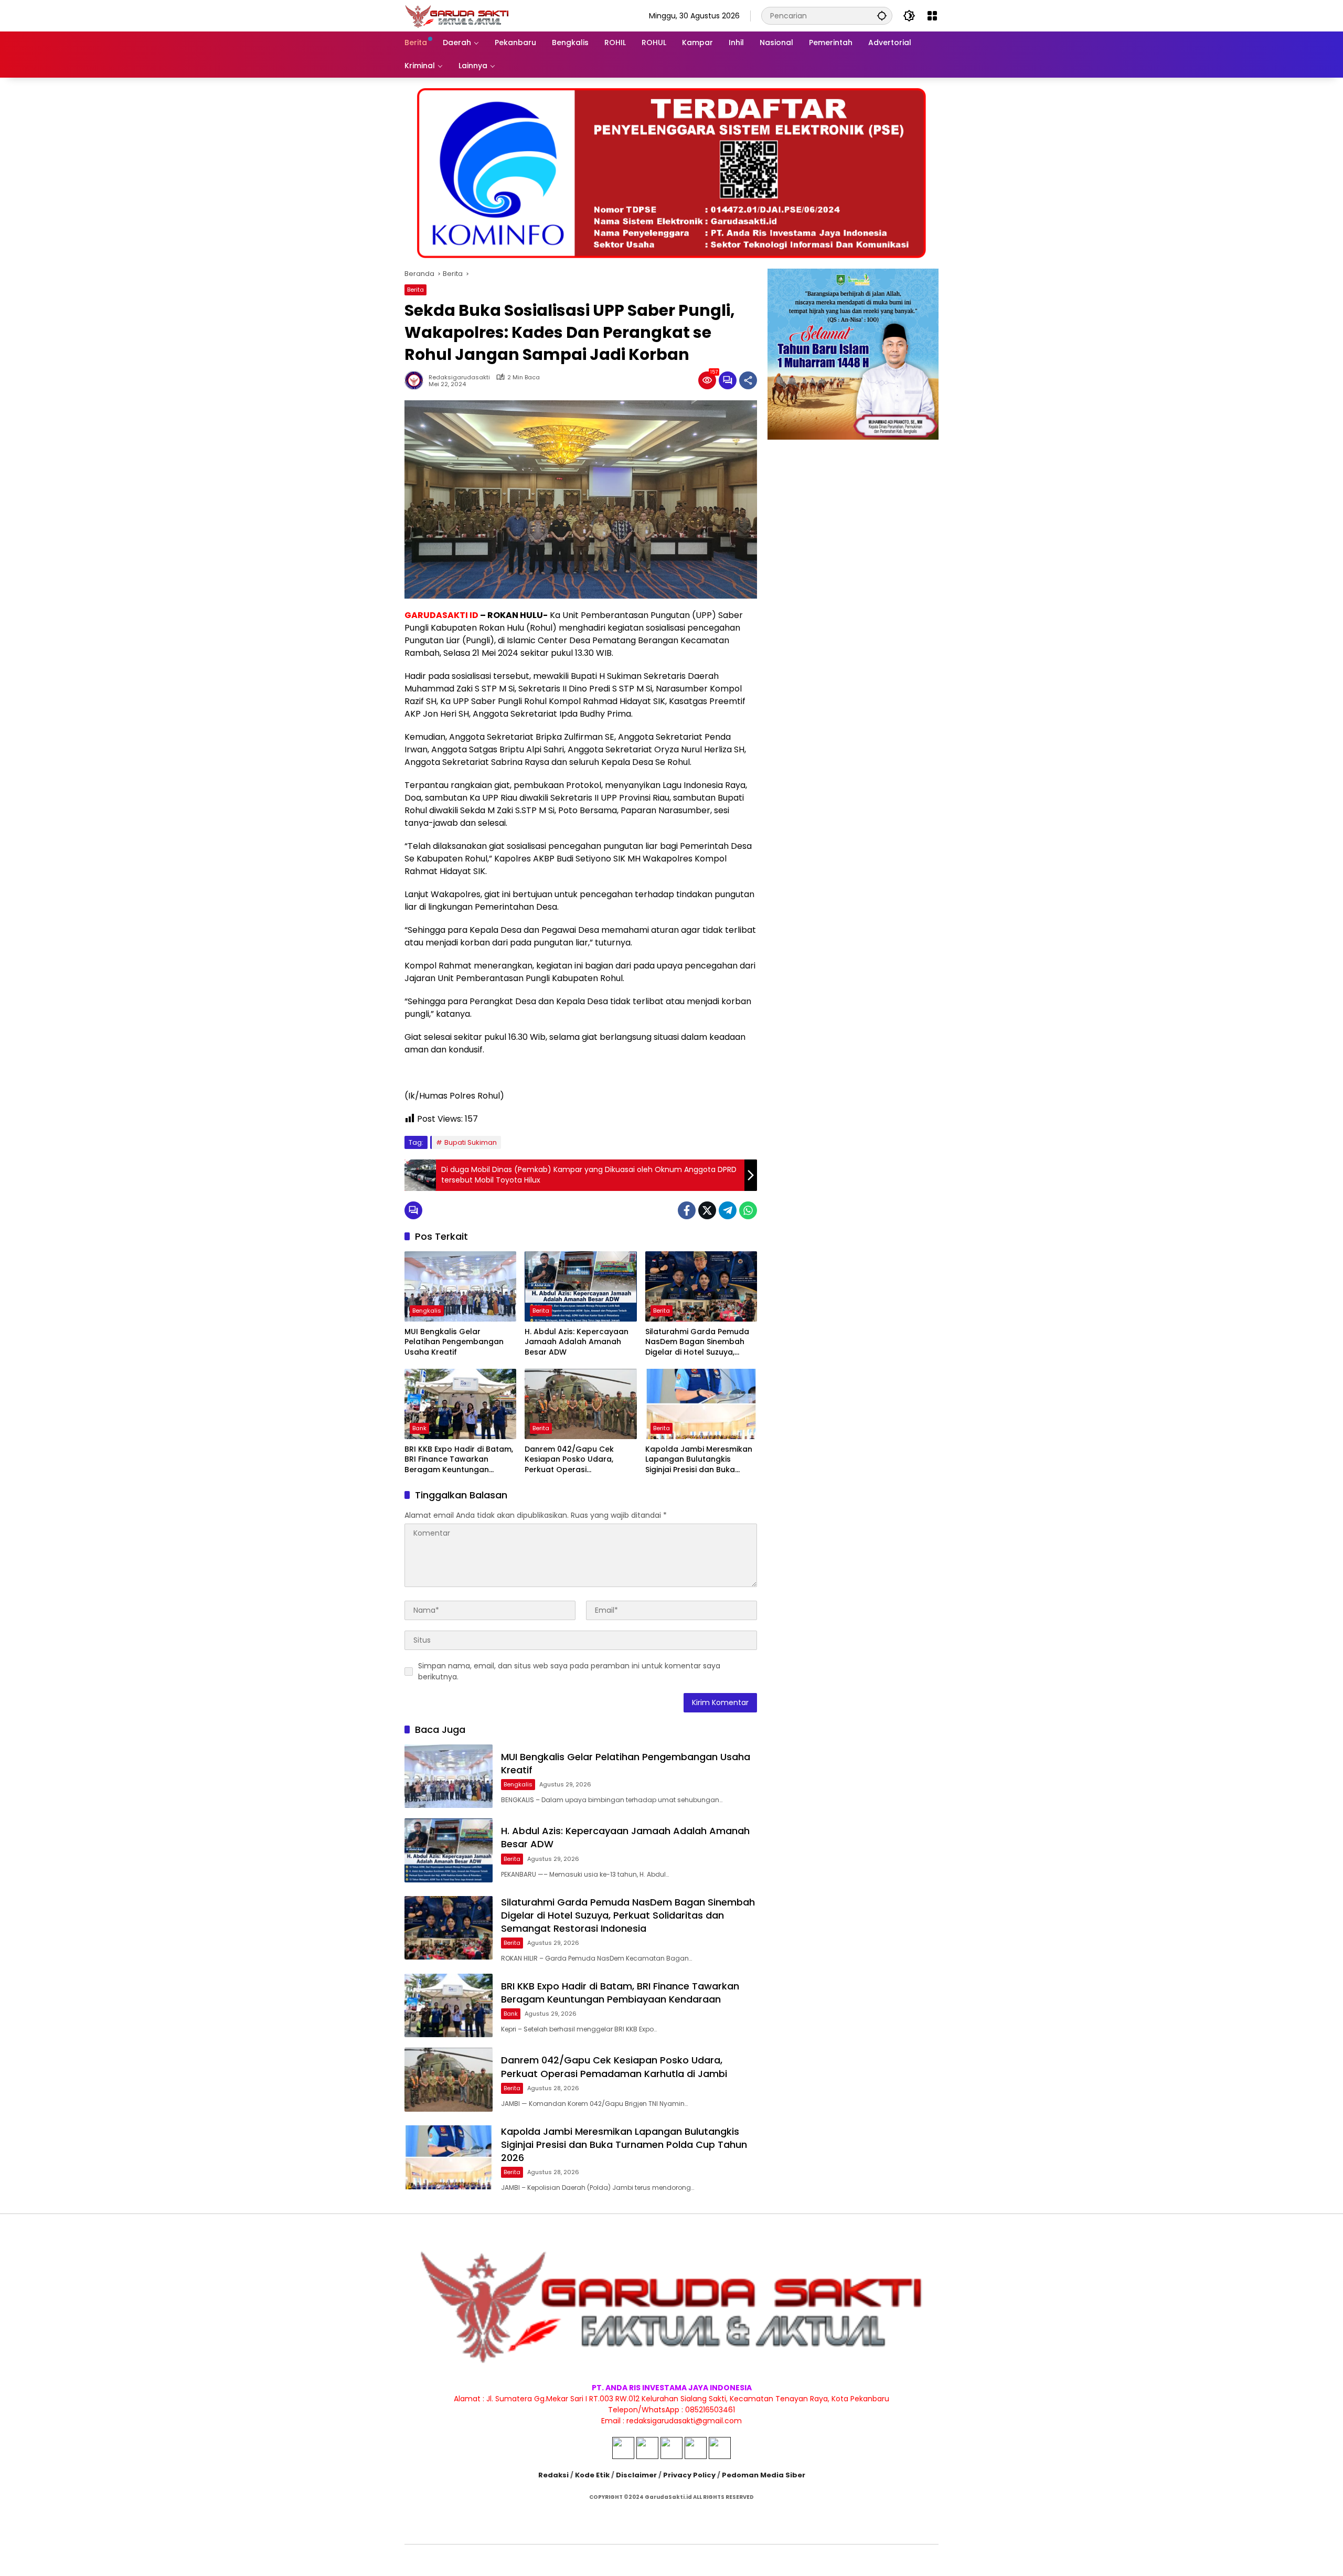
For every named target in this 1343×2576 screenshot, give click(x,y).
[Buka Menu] (932, 16)
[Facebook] (687, 1210)
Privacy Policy (689, 2475)
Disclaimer (636, 2475)
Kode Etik (592, 2475)
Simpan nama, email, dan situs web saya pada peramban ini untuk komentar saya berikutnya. (569, 1671)
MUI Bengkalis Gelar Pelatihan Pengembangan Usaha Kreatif (454, 1342)
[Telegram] (728, 1210)
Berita (415, 290)
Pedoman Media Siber (764, 2475)
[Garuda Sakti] (457, 15)
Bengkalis (427, 1311)
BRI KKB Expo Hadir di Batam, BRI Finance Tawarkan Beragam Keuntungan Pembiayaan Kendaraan (459, 1460)
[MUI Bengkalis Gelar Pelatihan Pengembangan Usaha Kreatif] (460, 1286)
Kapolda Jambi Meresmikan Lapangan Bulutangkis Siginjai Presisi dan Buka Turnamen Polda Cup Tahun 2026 (699, 1460)
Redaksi (553, 2475)
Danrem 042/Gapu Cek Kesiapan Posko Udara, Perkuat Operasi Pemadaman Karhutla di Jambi (571, 1460)
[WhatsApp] (748, 1210)
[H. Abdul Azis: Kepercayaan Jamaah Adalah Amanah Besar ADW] (580, 1286)
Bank (419, 1428)
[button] (882, 15)
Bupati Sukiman (471, 1142)
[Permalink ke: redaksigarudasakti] (417, 380)
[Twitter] (707, 1210)
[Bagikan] (748, 380)
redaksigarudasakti (459, 377)
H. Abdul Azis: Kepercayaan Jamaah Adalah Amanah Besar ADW (577, 1342)
